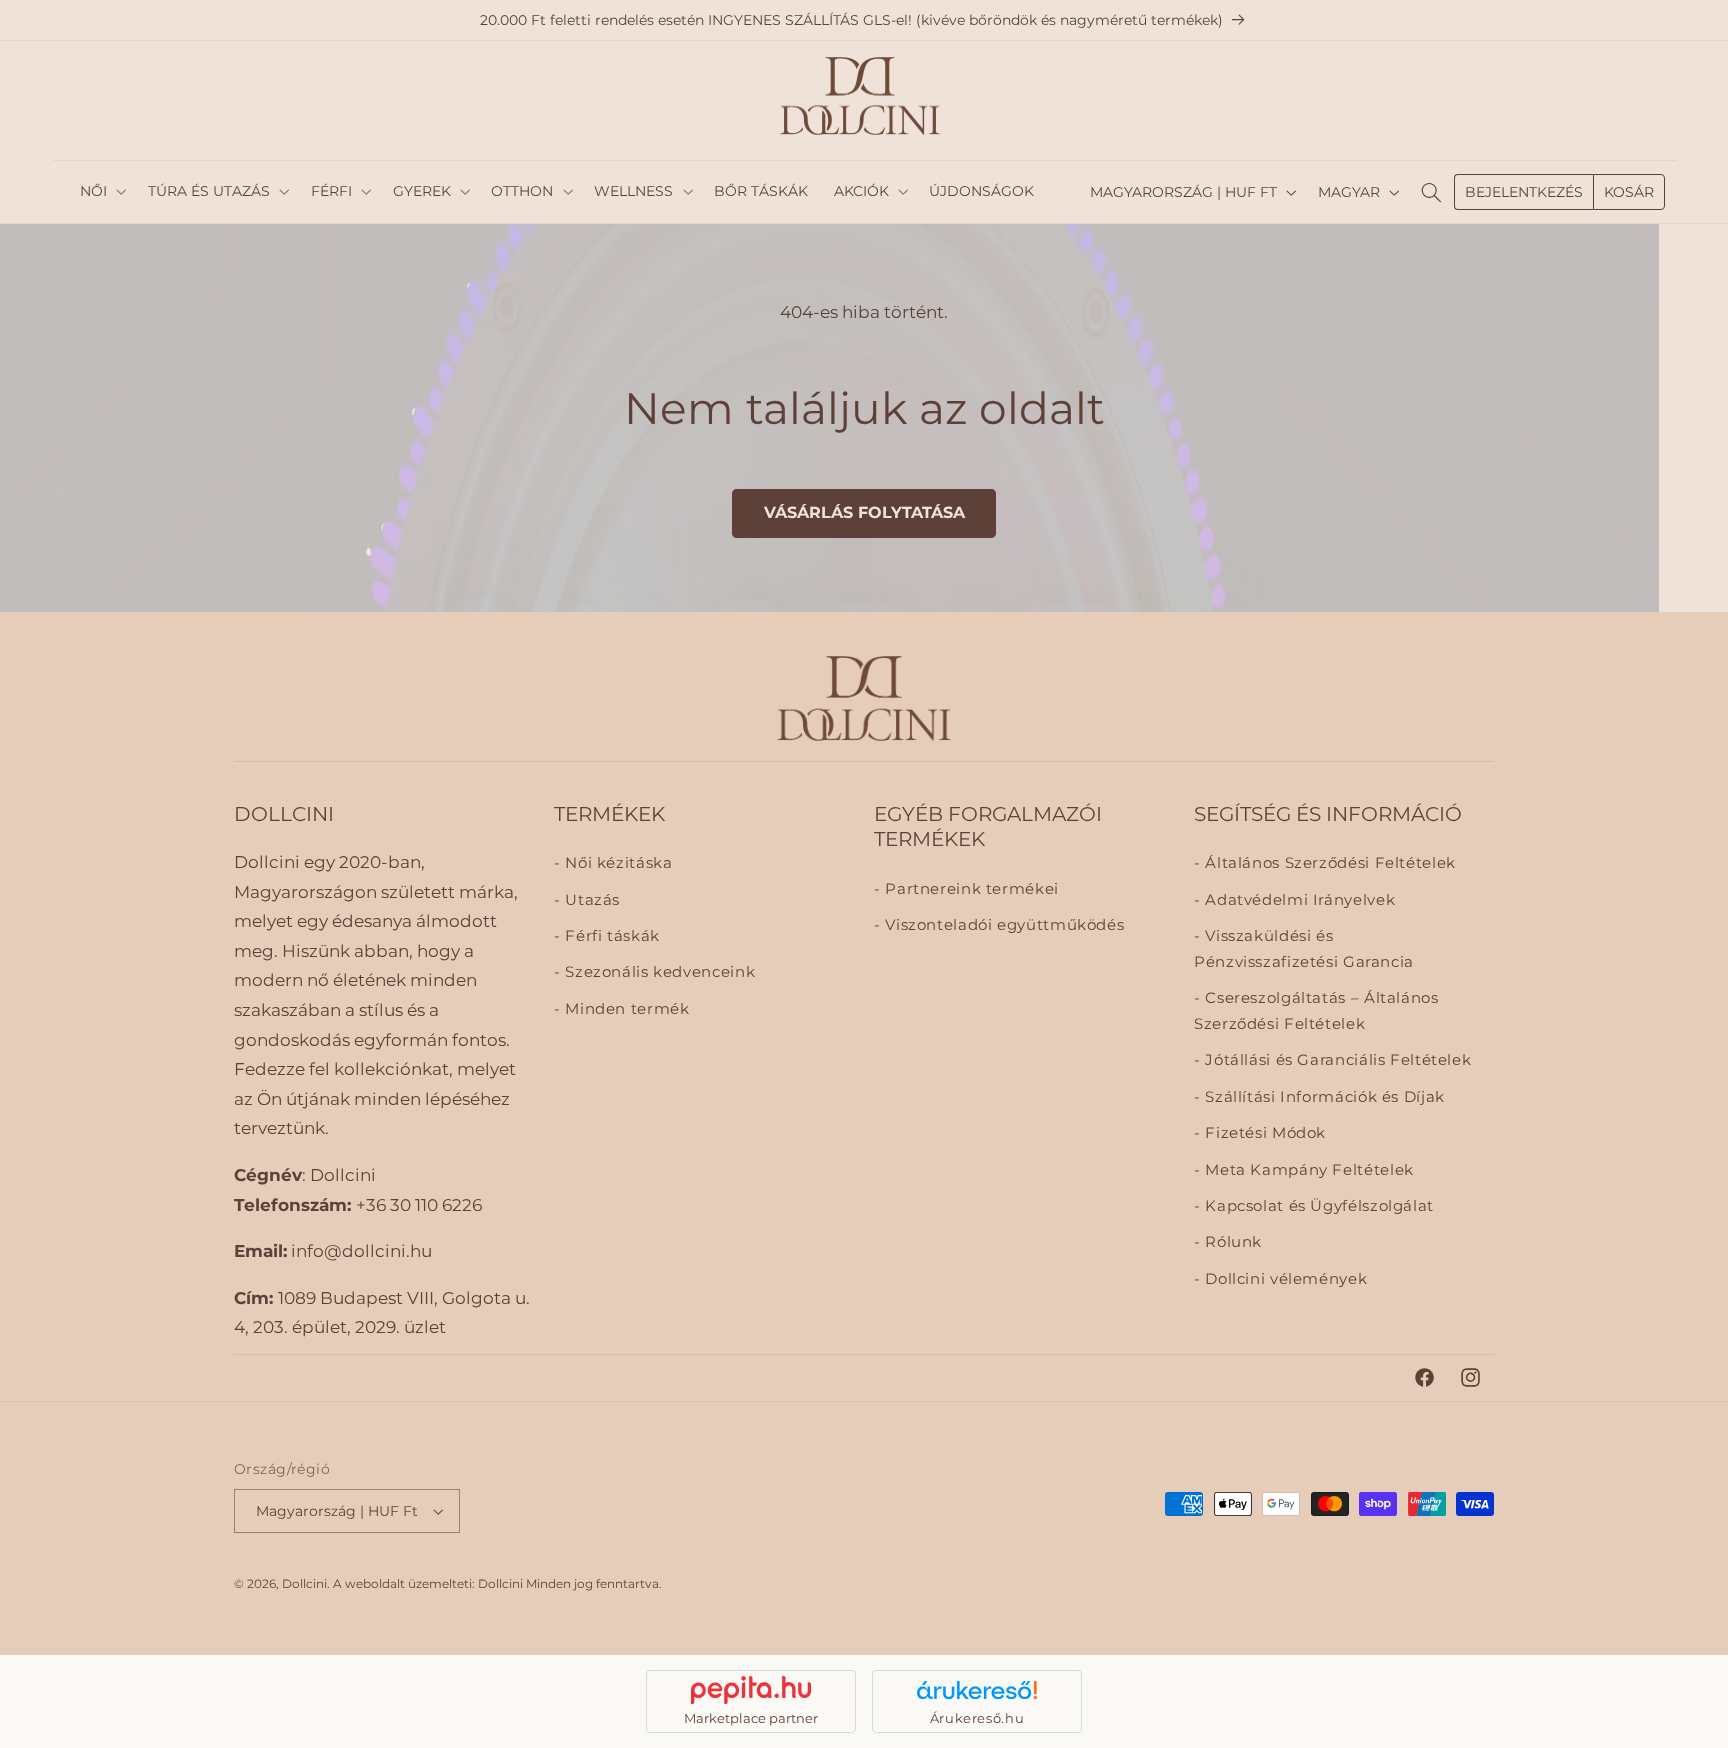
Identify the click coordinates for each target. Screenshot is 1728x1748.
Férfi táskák (610, 937)
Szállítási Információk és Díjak (1323, 1098)
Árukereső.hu (977, 1718)
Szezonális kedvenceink (658, 973)
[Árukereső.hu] (977, 1690)
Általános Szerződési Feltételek (1328, 864)
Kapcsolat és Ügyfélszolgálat (1317, 1207)
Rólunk (1231, 1243)
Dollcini (304, 1584)
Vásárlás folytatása (864, 512)
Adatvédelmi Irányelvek (1298, 900)
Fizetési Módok (1263, 1134)
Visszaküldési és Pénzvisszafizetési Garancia (1304, 950)
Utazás (590, 900)
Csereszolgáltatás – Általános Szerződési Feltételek (1316, 1012)
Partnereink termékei (970, 889)
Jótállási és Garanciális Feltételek (1336, 1061)
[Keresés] (1431, 192)
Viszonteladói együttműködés (1002, 926)
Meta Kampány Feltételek (1307, 1170)
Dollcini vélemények (1284, 1280)
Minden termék (625, 1009)
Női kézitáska (616, 864)
